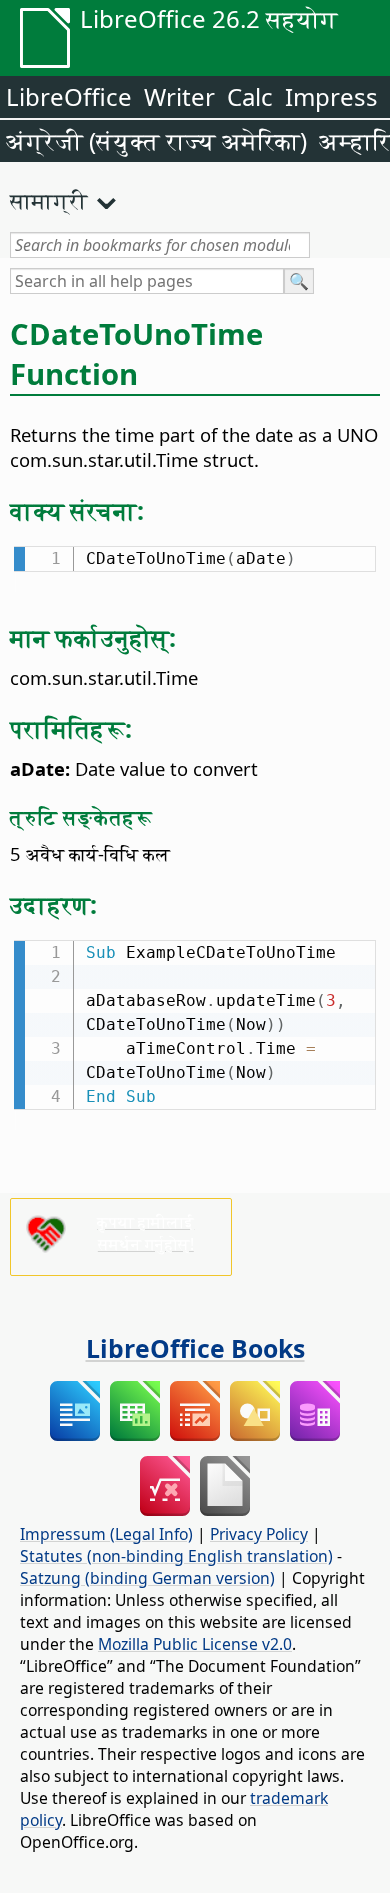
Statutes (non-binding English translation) (176, 1556)
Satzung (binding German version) (147, 1578)
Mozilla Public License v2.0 (195, 1644)
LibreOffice (69, 96)
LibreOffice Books (195, 1348)
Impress (331, 96)
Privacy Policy (259, 1534)
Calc (250, 96)
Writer (179, 96)
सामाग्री (49, 200)
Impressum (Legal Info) (106, 1534)
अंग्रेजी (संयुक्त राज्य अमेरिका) (156, 140)
